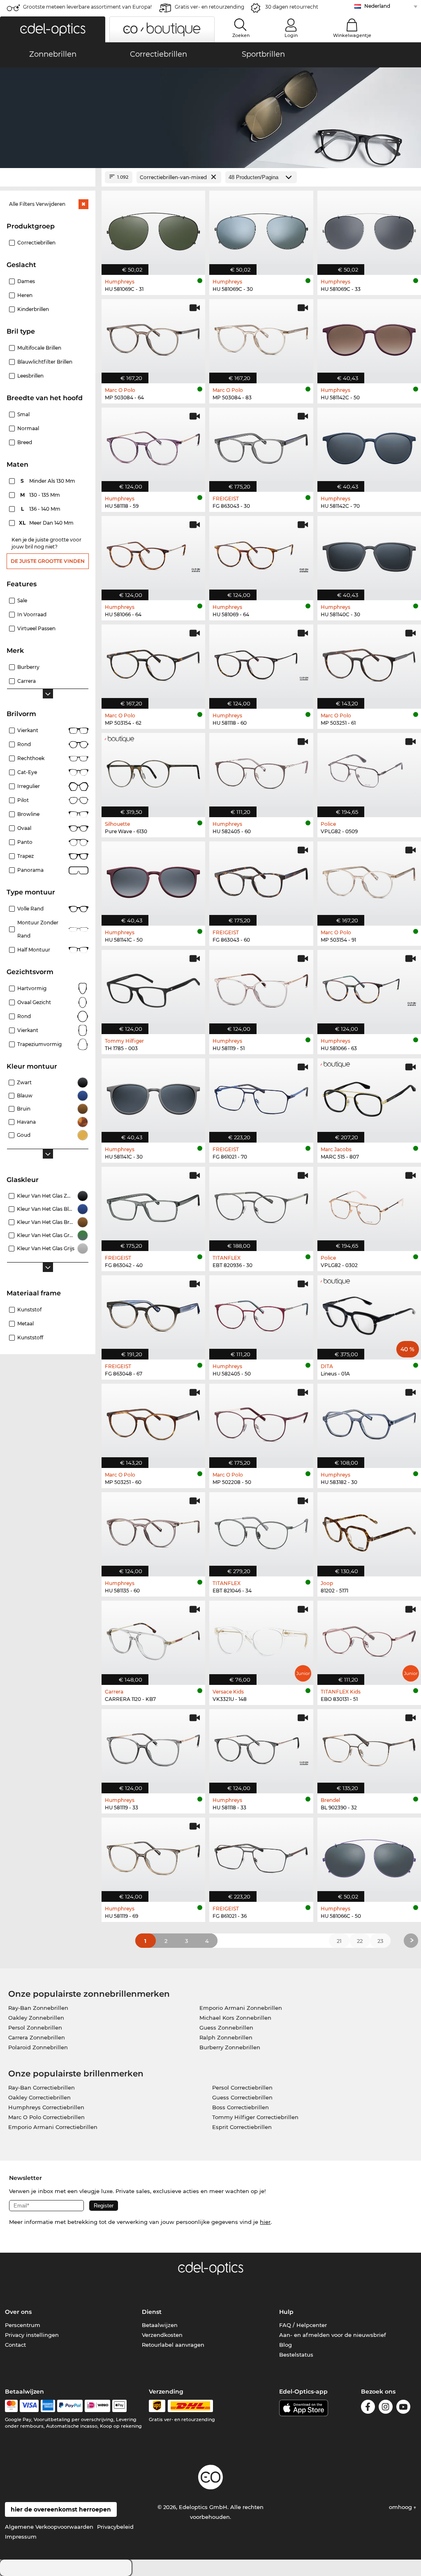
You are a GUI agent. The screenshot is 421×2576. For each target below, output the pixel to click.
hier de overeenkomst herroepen (61, 2509)
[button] (53, 29)
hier (265, 2222)
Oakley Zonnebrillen (36, 2018)
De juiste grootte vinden (48, 561)
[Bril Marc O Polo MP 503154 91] (369, 879)
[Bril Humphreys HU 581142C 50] (369, 337)
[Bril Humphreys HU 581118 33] (261, 1747)
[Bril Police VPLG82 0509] (369, 771)
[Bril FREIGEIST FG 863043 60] (261, 879)
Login (291, 35)
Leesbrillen (30, 376)
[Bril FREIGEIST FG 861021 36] (261, 1855)
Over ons (18, 2312)
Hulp (286, 2312)
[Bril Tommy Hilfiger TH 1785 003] (153, 988)
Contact (15, 2345)
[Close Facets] (48, 177)
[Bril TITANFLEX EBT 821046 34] (261, 1530)
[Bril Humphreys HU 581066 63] (369, 988)
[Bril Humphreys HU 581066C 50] (369, 1855)
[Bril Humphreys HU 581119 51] (261, 988)
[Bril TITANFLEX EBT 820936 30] (261, 1205)
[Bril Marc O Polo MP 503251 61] (369, 662)
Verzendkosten (162, 2335)
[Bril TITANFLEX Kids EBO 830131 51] (369, 1638)
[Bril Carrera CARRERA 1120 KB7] (153, 1638)
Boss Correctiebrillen (241, 2107)
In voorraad (32, 614)
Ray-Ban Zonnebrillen (38, 2008)
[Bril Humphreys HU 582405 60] (261, 771)
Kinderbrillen (33, 309)
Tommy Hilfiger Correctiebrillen (255, 2117)
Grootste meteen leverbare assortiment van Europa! (87, 7)
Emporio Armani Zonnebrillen (241, 2008)
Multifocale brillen (39, 348)
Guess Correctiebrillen (242, 2097)
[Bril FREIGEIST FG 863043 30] (261, 445)
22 (360, 1941)
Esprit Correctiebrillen (242, 2127)
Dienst (152, 2312)
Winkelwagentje (352, 35)
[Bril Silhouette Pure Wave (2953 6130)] (153, 771)
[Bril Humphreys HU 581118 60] (261, 662)
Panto (25, 842)
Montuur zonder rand (38, 929)
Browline (28, 814)
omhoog (401, 2507)
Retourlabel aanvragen (173, 2345)
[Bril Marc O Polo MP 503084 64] (153, 337)
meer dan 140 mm (47, 523)
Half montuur (34, 950)
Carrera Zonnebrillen (37, 2037)
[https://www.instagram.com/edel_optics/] (386, 2408)
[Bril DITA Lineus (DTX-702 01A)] (369, 1313)
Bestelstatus (296, 2355)
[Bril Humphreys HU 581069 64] (261, 554)
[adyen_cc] (11, 2406)
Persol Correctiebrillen (242, 2088)
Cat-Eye (27, 772)
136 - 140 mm (42, 509)
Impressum (21, 2537)
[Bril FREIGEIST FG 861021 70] (261, 1096)
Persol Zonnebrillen (35, 2028)
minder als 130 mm (49, 481)
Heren (25, 295)
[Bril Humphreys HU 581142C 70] (369, 445)
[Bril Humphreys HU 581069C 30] (261, 228)
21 (339, 1941)
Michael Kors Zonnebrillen (235, 2018)
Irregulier (29, 786)
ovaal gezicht (34, 1002)
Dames (26, 281)
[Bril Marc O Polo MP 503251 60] (153, 1422)
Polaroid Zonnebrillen (38, 2047)
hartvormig (32, 988)
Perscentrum (23, 2325)
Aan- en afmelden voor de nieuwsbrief (333, 2335)
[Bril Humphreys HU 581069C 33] (369, 228)
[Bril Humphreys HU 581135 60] (153, 1530)
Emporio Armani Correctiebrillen (53, 2127)
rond (24, 1016)
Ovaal (24, 828)
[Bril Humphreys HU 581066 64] (153, 554)
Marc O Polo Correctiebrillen (46, 2117)
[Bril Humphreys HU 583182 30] (369, 1422)
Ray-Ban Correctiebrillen (42, 2088)
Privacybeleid (115, 2527)
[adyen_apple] (120, 2406)
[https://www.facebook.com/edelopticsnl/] (368, 2408)
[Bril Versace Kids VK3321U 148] (261, 1638)
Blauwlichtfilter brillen (45, 362)
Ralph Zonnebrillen (226, 2037)
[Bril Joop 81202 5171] (369, 1530)
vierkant (28, 1030)
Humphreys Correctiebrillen (46, 2107)
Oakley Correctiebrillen (39, 2097)
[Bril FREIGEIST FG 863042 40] (153, 1205)
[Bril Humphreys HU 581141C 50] (153, 879)
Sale (22, 600)
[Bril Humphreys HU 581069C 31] (153, 228)
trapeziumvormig (39, 1044)
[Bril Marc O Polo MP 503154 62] (153, 662)
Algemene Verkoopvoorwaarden (49, 2527)
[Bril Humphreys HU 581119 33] (153, 1747)
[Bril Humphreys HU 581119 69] (153, 1855)
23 (380, 1941)
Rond (24, 744)
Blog (286, 2345)
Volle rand (30, 909)
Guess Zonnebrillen (226, 2028)
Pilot (23, 800)
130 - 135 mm (41, 495)
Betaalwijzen (160, 2325)
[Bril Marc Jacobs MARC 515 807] (369, 1096)
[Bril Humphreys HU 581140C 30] (369, 554)
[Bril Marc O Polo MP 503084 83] (261, 337)
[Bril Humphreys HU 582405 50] (261, 1313)
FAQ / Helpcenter (303, 2325)
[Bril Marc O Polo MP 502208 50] (261, 1422)
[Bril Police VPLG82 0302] (369, 1205)
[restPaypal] (70, 2406)
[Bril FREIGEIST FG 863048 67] (153, 1313)
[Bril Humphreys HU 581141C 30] (153, 1096)
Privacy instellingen (32, 2335)
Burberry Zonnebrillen (230, 2047)
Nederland (377, 6)
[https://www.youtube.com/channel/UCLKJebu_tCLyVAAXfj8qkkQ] (403, 2408)
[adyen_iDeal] (97, 2406)
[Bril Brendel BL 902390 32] (369, 1747)
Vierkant (28, 730)
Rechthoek (31, 758)
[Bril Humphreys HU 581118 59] (153, 445)
